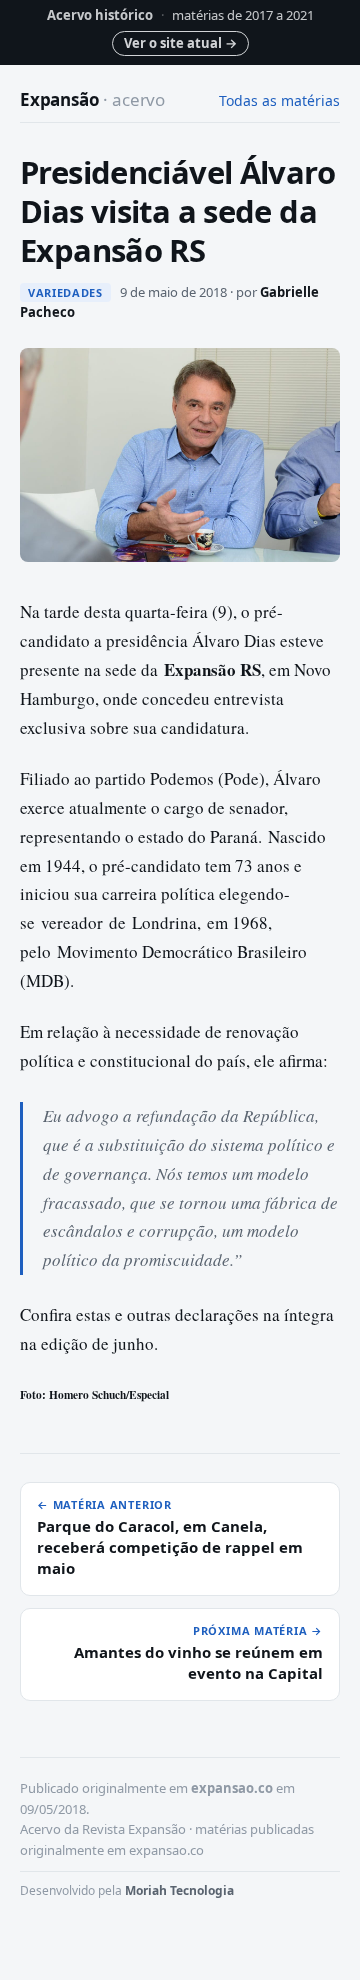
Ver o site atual (180, 43)
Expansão (92, 99)
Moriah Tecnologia (179, 1890)
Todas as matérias (279, 100)
